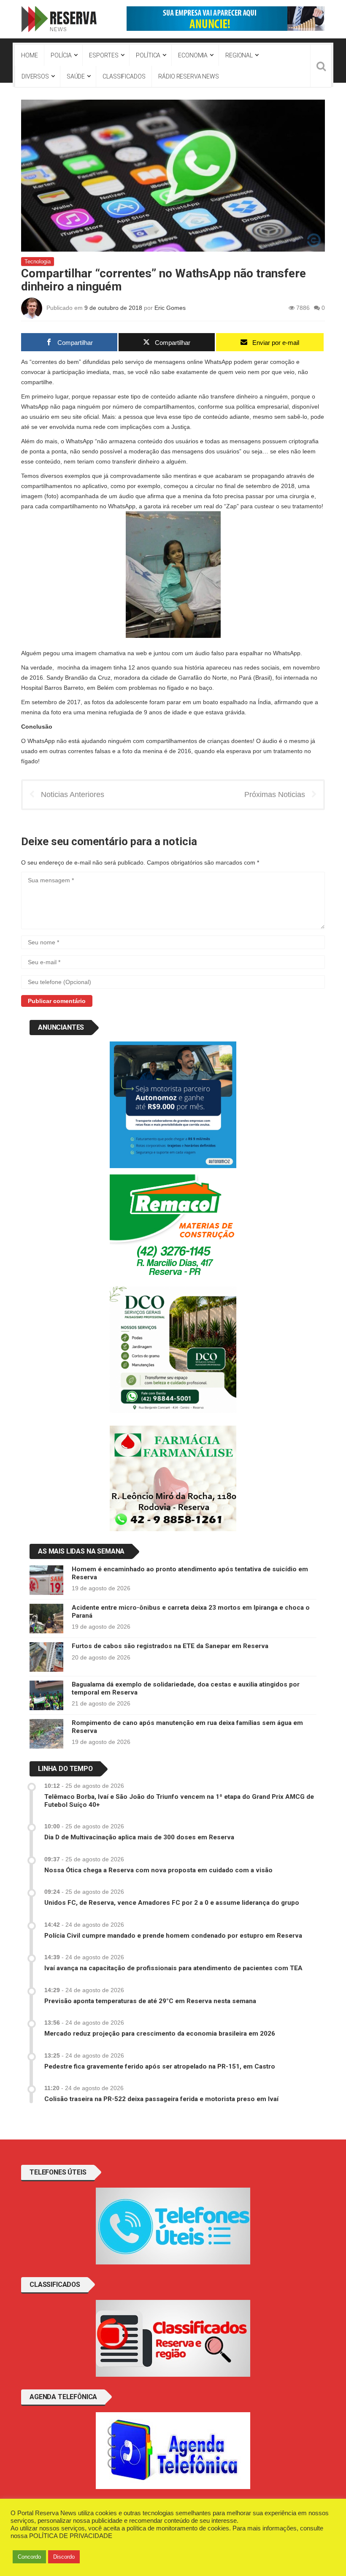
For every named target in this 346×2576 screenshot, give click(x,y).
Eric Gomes (170, 308)
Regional (239, 55)
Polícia (61, 55)
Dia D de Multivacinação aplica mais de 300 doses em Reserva (139, 1837)
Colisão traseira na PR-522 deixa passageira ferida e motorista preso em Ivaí (161, 2099)
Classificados (124, 76)
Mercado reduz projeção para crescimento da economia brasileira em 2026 (160, 2034)
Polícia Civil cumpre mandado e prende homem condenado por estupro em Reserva (173, 1936)
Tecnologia (38, 262)
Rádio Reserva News (188, 76)
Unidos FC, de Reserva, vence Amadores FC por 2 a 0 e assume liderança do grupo (172, 1903)
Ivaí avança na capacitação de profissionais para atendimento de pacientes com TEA (173, 1968)
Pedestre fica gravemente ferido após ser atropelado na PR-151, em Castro (160, 2066)
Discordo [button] (64, 2557)
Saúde (76, 76)
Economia (193, 55)
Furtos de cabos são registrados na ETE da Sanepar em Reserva (170, 1646)
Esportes (104, 55)
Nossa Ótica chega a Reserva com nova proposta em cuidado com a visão (158, 1870)
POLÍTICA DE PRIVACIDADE (71, 2536)
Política (148, 55)
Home (29, 55)
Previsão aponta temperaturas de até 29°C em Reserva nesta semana (150, 2001)
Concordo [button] (29, 2557)
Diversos (35, 76)
